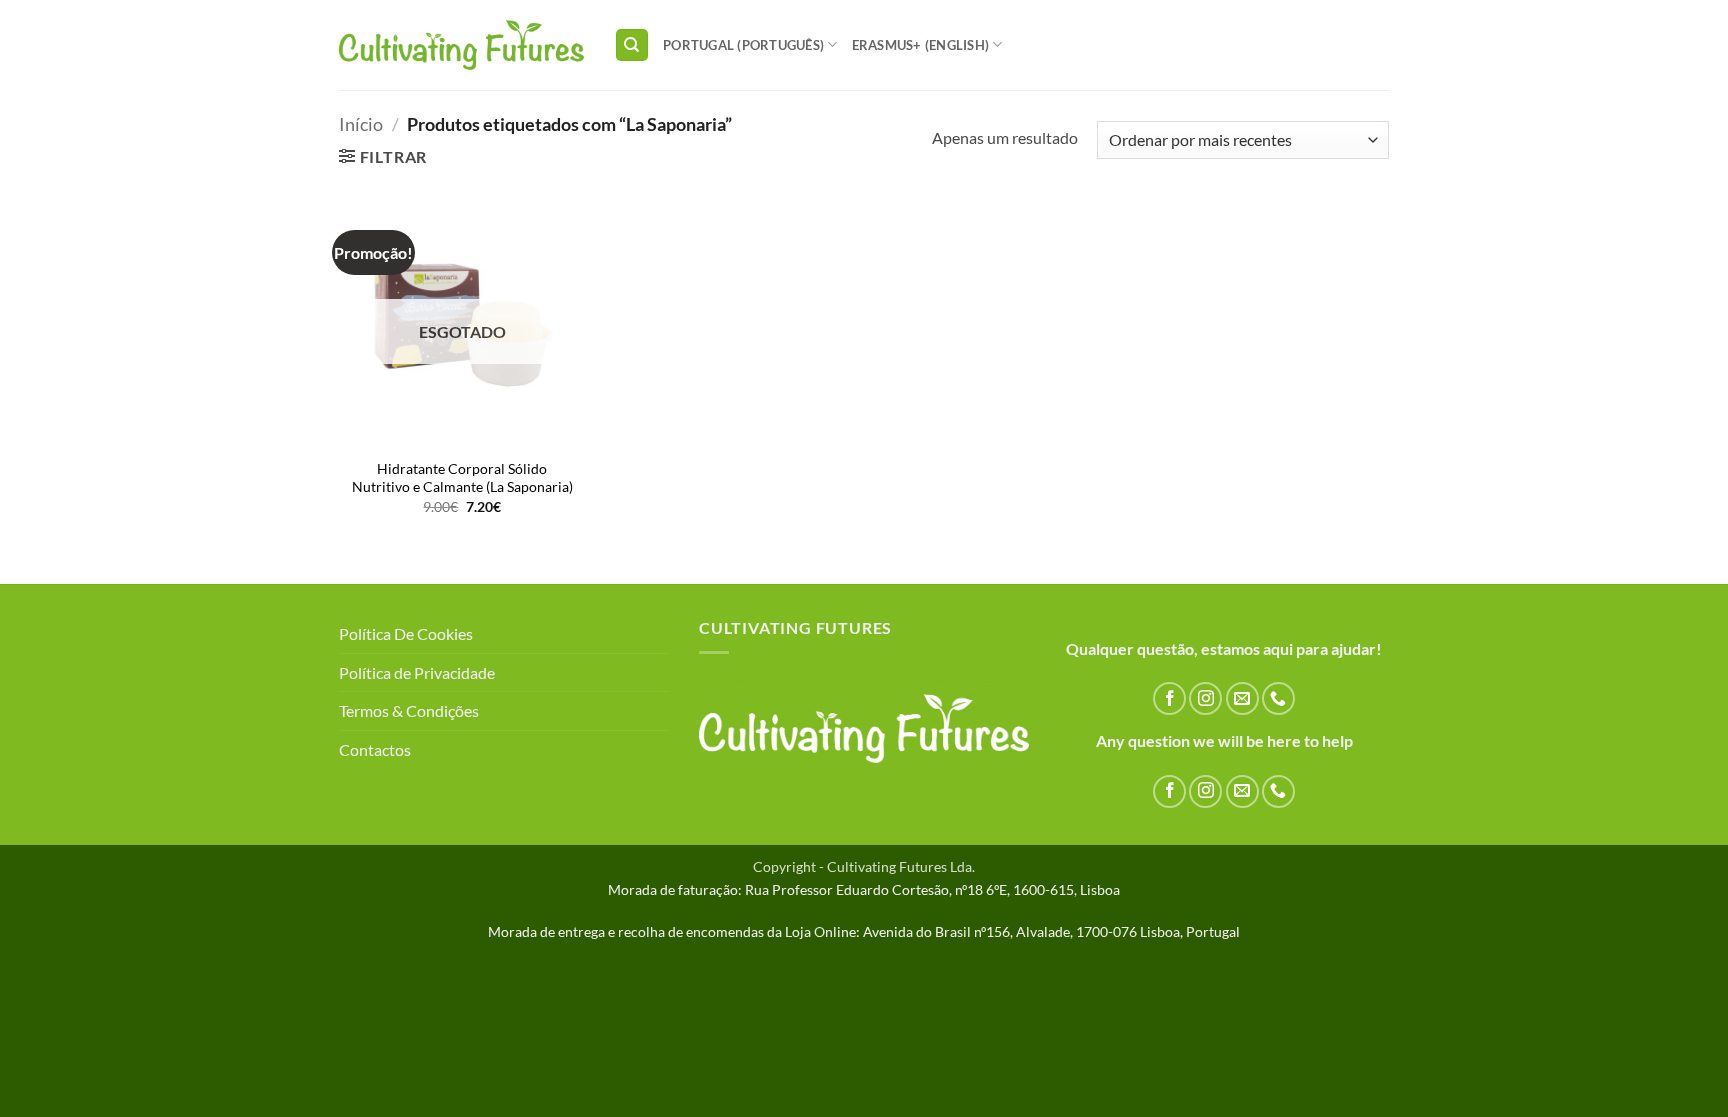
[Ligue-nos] (1278, 698)
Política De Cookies (406, 633)
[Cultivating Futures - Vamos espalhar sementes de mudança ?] (461, 45)
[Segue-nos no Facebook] (1169, 698)
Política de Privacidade (417, 672)
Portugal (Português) (743, 45)
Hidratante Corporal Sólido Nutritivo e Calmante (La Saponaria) (462, 478)
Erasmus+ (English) (921, 45)
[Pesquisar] (632, 45)
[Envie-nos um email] (1242, 698)
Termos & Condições (409, 710)
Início (361, 124)
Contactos (375, 749)
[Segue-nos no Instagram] (1205, 698)
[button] (383, 156)
